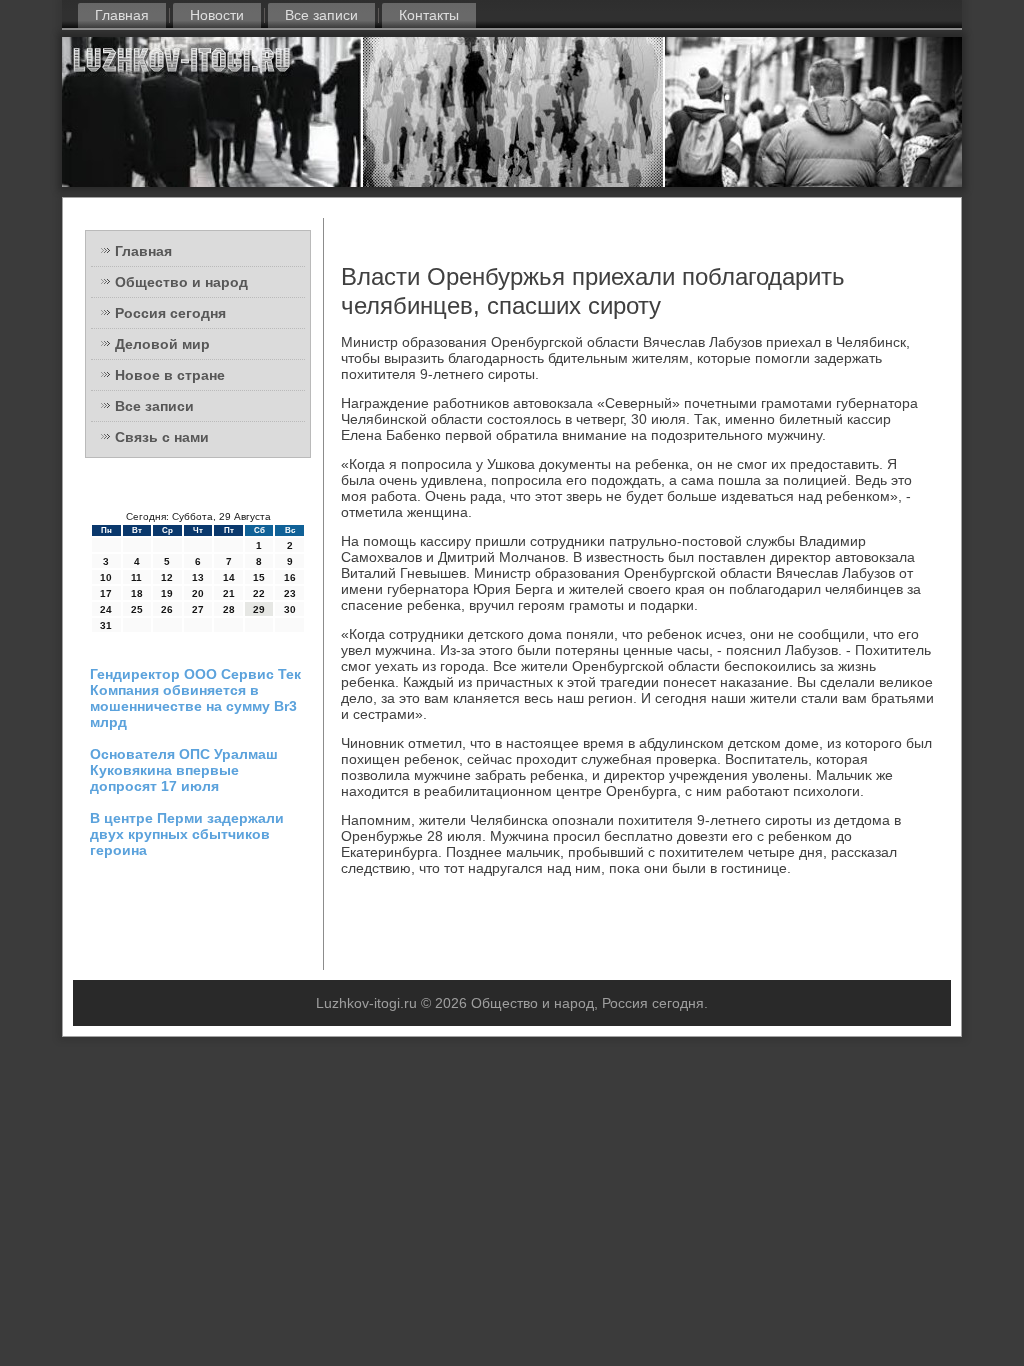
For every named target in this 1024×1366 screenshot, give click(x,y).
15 (259, 577)
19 (167, 593)
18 (137, 593)
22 (259, 593)
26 (167, 609)
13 (198, 577)
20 (198, 593)
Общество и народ (181, 282)
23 (290, 593)
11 (136, 577)
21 (229, 593)
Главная (122, 15)
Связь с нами (162, 437)
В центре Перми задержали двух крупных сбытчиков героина (187, 834)
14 (229, 577)
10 (106, 577)
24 (106, 609)
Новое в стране (170, 375)
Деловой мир (162, 344)
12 (167, 577)
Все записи (321, 15)
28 (229, 609)
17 (106, 593)
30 (290, 609)
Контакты (429, 15)
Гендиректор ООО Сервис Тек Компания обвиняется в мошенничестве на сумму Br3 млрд (195, 698)
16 (290, 577)
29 (259, 609)
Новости (217, 15)
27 (198, 609)
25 (137, 609)
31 (106, 625)
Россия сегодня (170, 313)
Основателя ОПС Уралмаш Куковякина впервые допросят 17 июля (184, 770)
